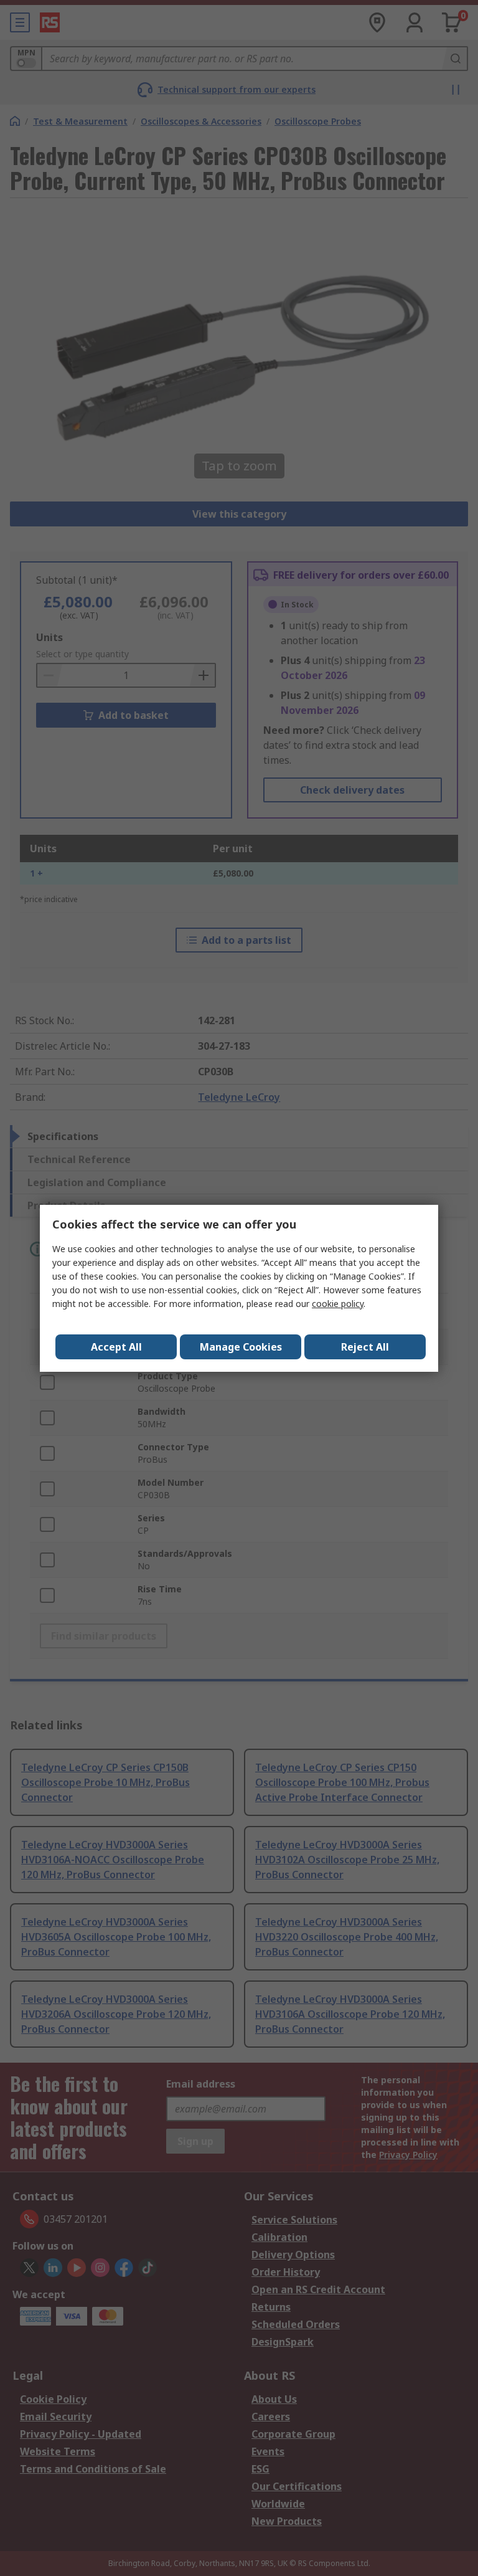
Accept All (116, 1347)
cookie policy (338, 1304)
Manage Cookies (241, 1347)
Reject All (365, 1347)
